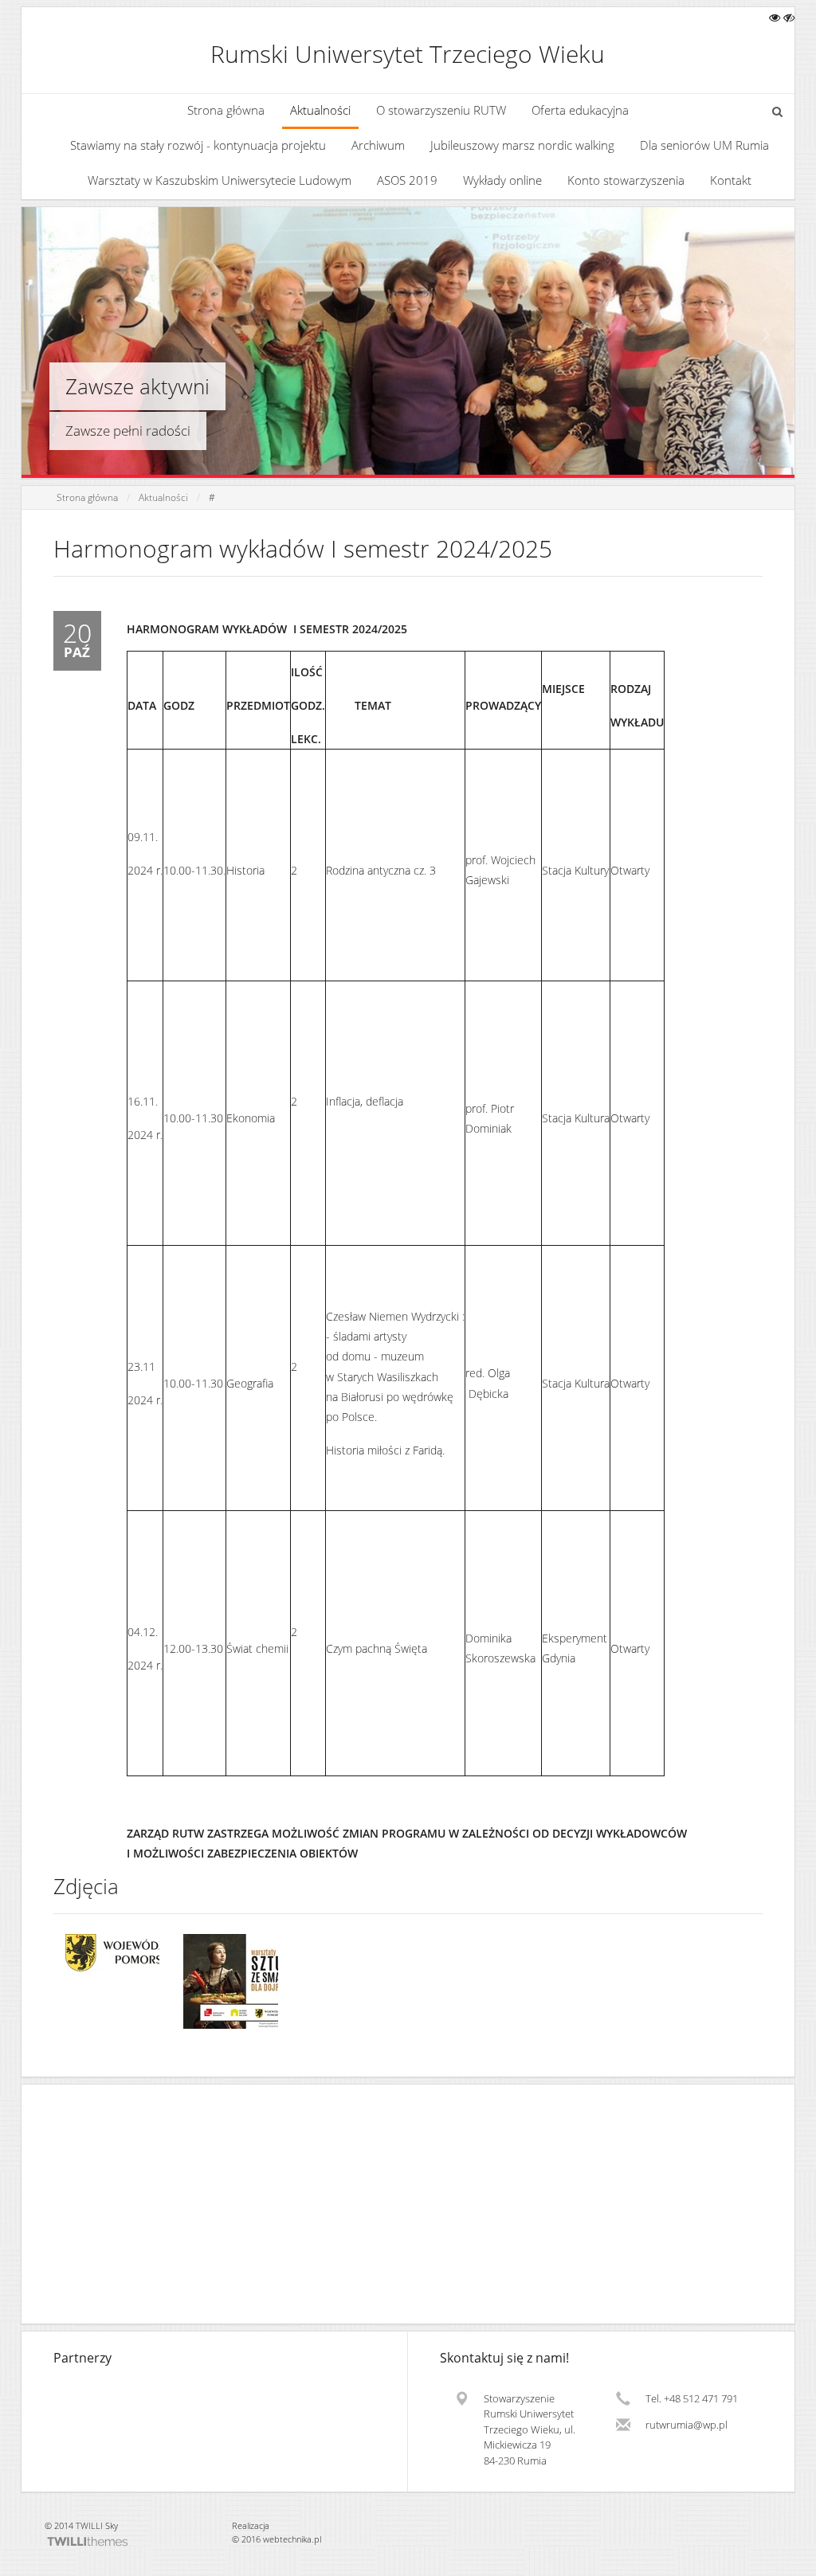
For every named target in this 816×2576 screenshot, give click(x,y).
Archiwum (378, 145)
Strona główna (226, 110)
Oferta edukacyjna (580, 110)
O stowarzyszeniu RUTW (441, 110)
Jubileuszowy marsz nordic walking (522, 145)
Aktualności (320, 110)
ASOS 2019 (407, 180)
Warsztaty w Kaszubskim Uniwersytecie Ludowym (220, 180)
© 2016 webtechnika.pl (277, 2539)
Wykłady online (502, 180)
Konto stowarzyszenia (626, 180)
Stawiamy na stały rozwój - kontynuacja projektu (198, 145)
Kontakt (731, 180)
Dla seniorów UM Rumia (704, 145)
